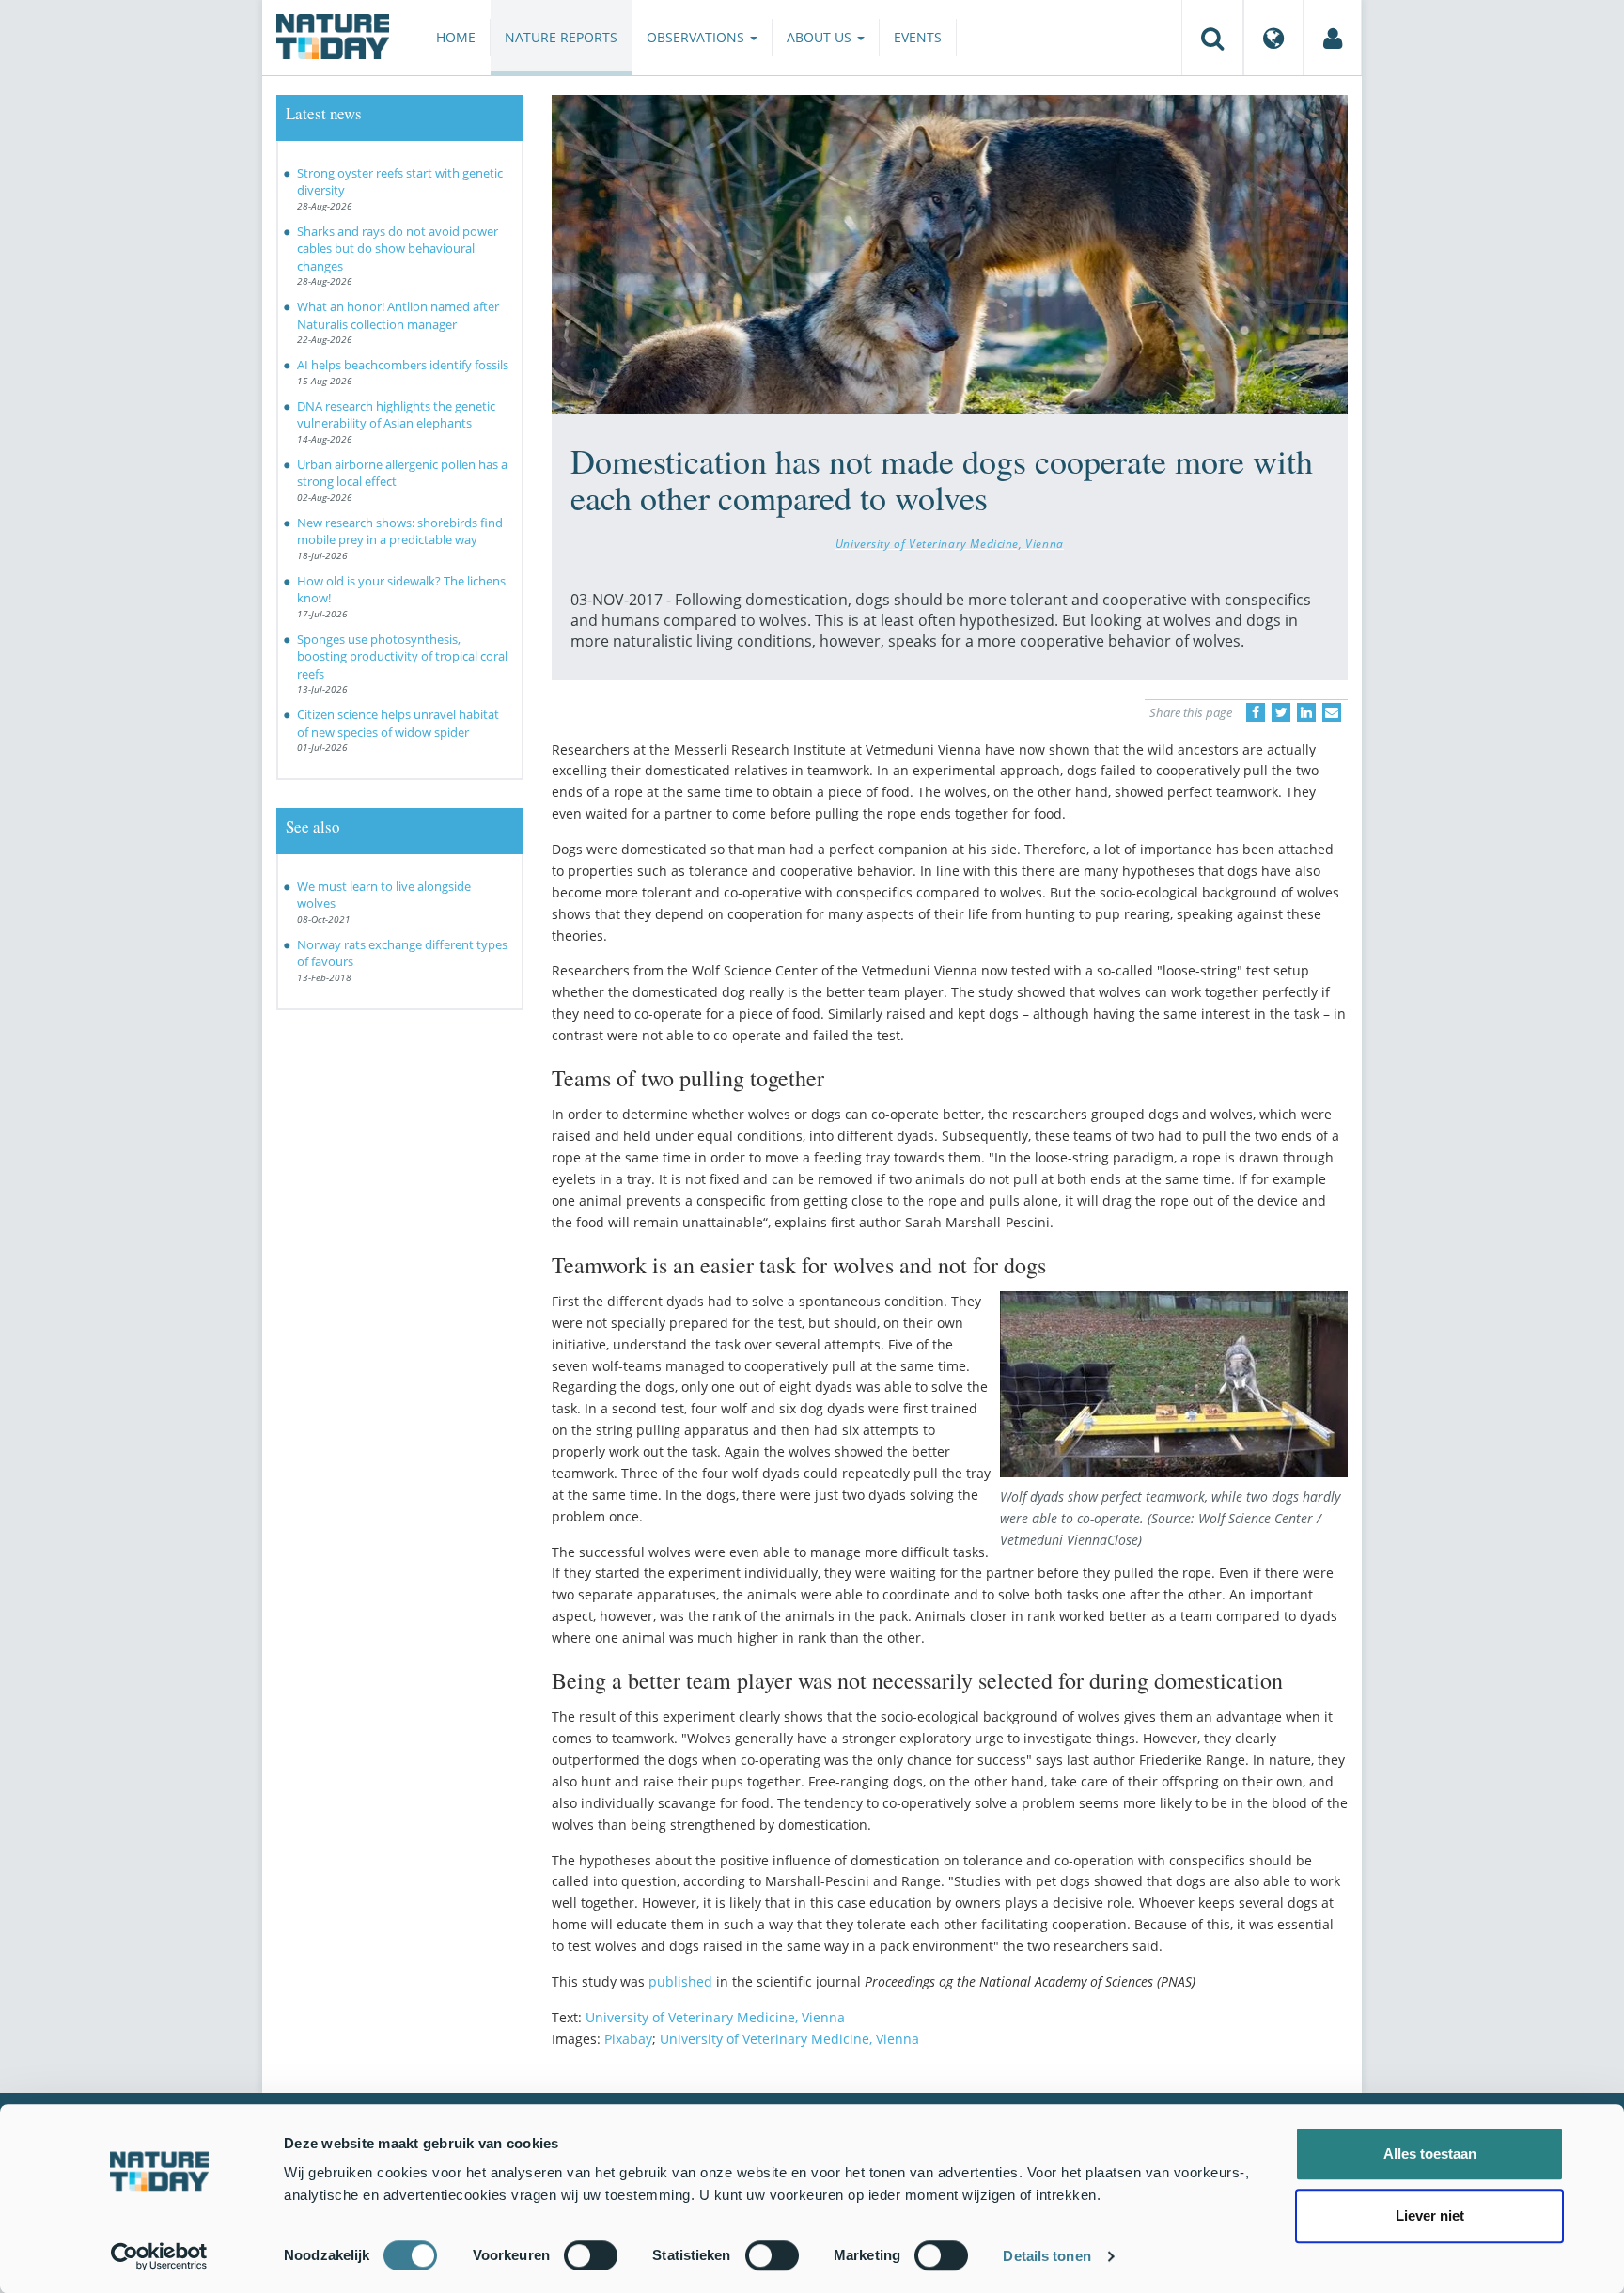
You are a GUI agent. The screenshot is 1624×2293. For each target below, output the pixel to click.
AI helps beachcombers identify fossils (403, 365)
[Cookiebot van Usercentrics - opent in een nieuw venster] (159, 2256)
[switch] (591, 2255)
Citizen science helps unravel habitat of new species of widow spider (398, 723)
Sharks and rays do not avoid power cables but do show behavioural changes (398, 249)
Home (456, 37)
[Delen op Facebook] (1256, 712)
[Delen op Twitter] (1281, 712)
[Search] (1212, 38)
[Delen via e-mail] (1332, 712)
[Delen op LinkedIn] (1306, 712)
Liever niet (1430, 2215)
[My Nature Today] (1333, 38)
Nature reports (561, 37)
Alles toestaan (1430, 2153)
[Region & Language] (1273, 38)
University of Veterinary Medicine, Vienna (950, 543)
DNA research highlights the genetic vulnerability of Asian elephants (396, 415)
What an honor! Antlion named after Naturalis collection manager (398, 315)
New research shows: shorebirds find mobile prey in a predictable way (400, 531)
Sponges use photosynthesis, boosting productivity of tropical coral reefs (402, 656)
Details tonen (1046, 2256)
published (680, 1981)
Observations (697, 37)
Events (918, 37)
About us (821, 37)
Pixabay (628, 2039)
